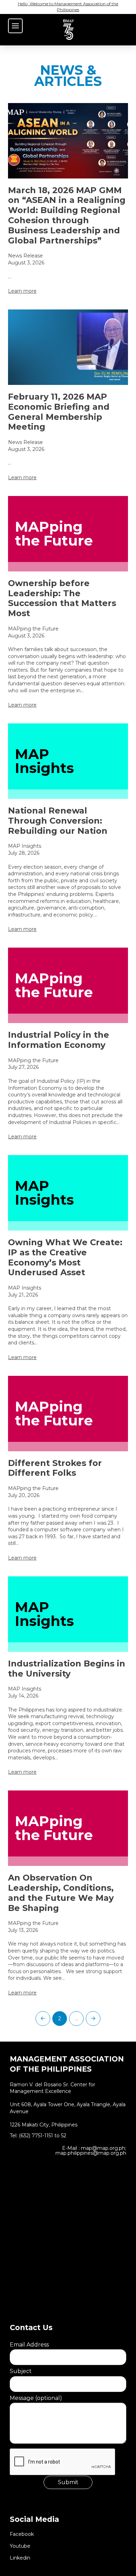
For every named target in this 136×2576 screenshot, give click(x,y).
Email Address (29, 2345)
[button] (15, 26)
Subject (21, 2371)
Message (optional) (36, 2398)
